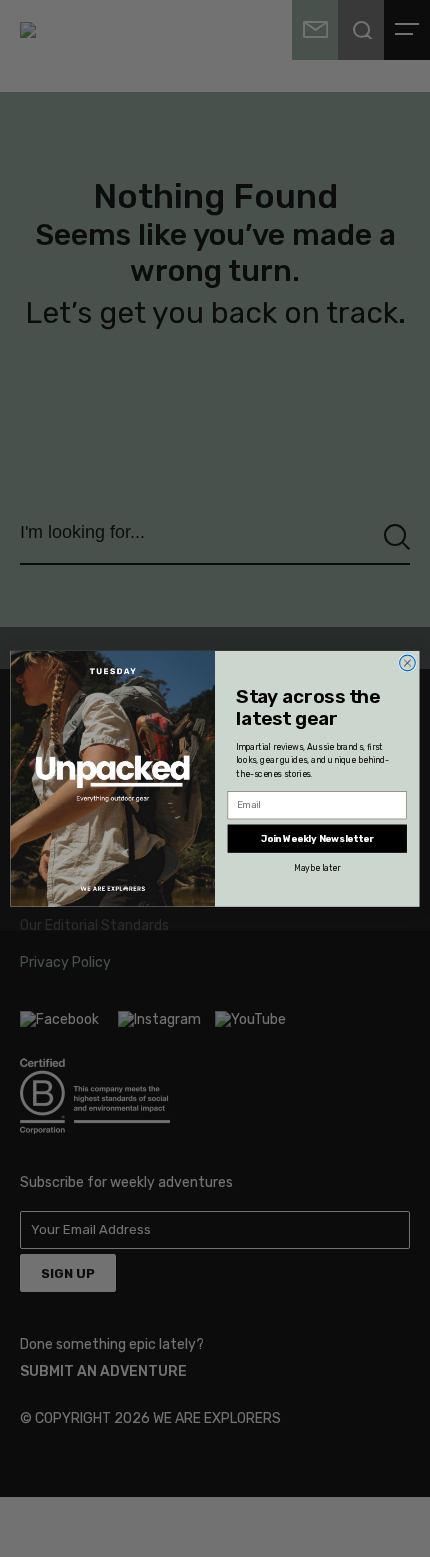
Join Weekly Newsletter (317, 838)
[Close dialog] (408, 663)
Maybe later (317, 867)
